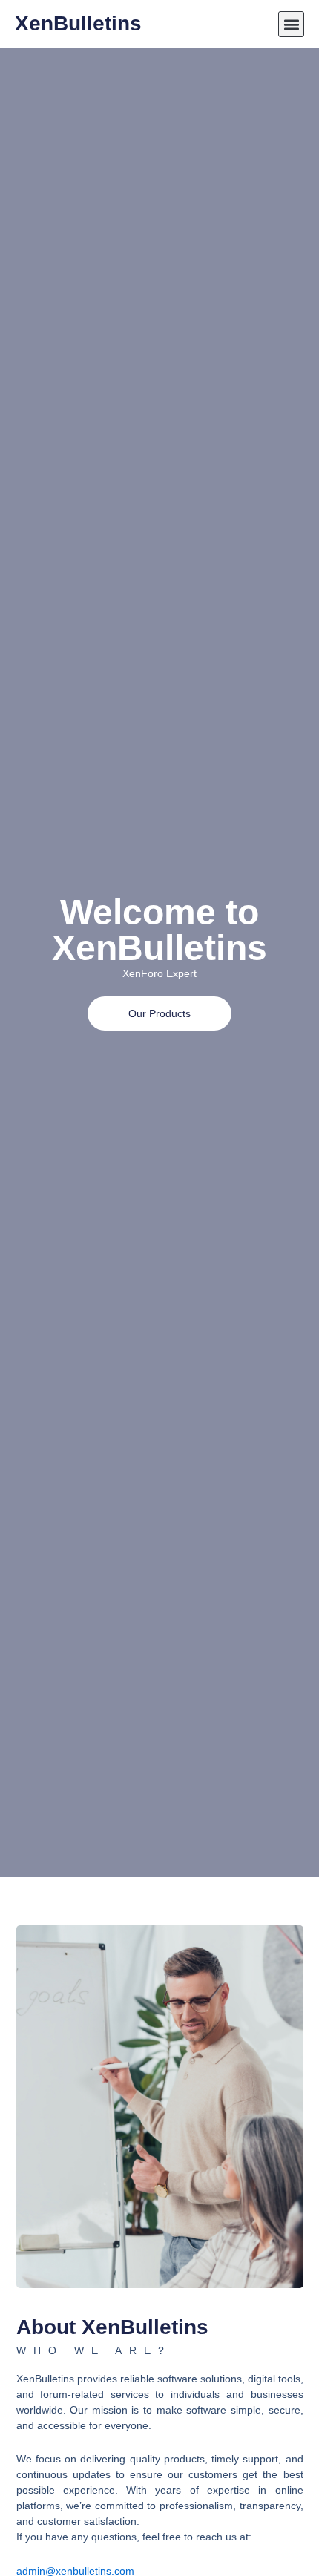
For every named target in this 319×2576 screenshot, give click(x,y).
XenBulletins (78, 23)
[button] (291, 24)
